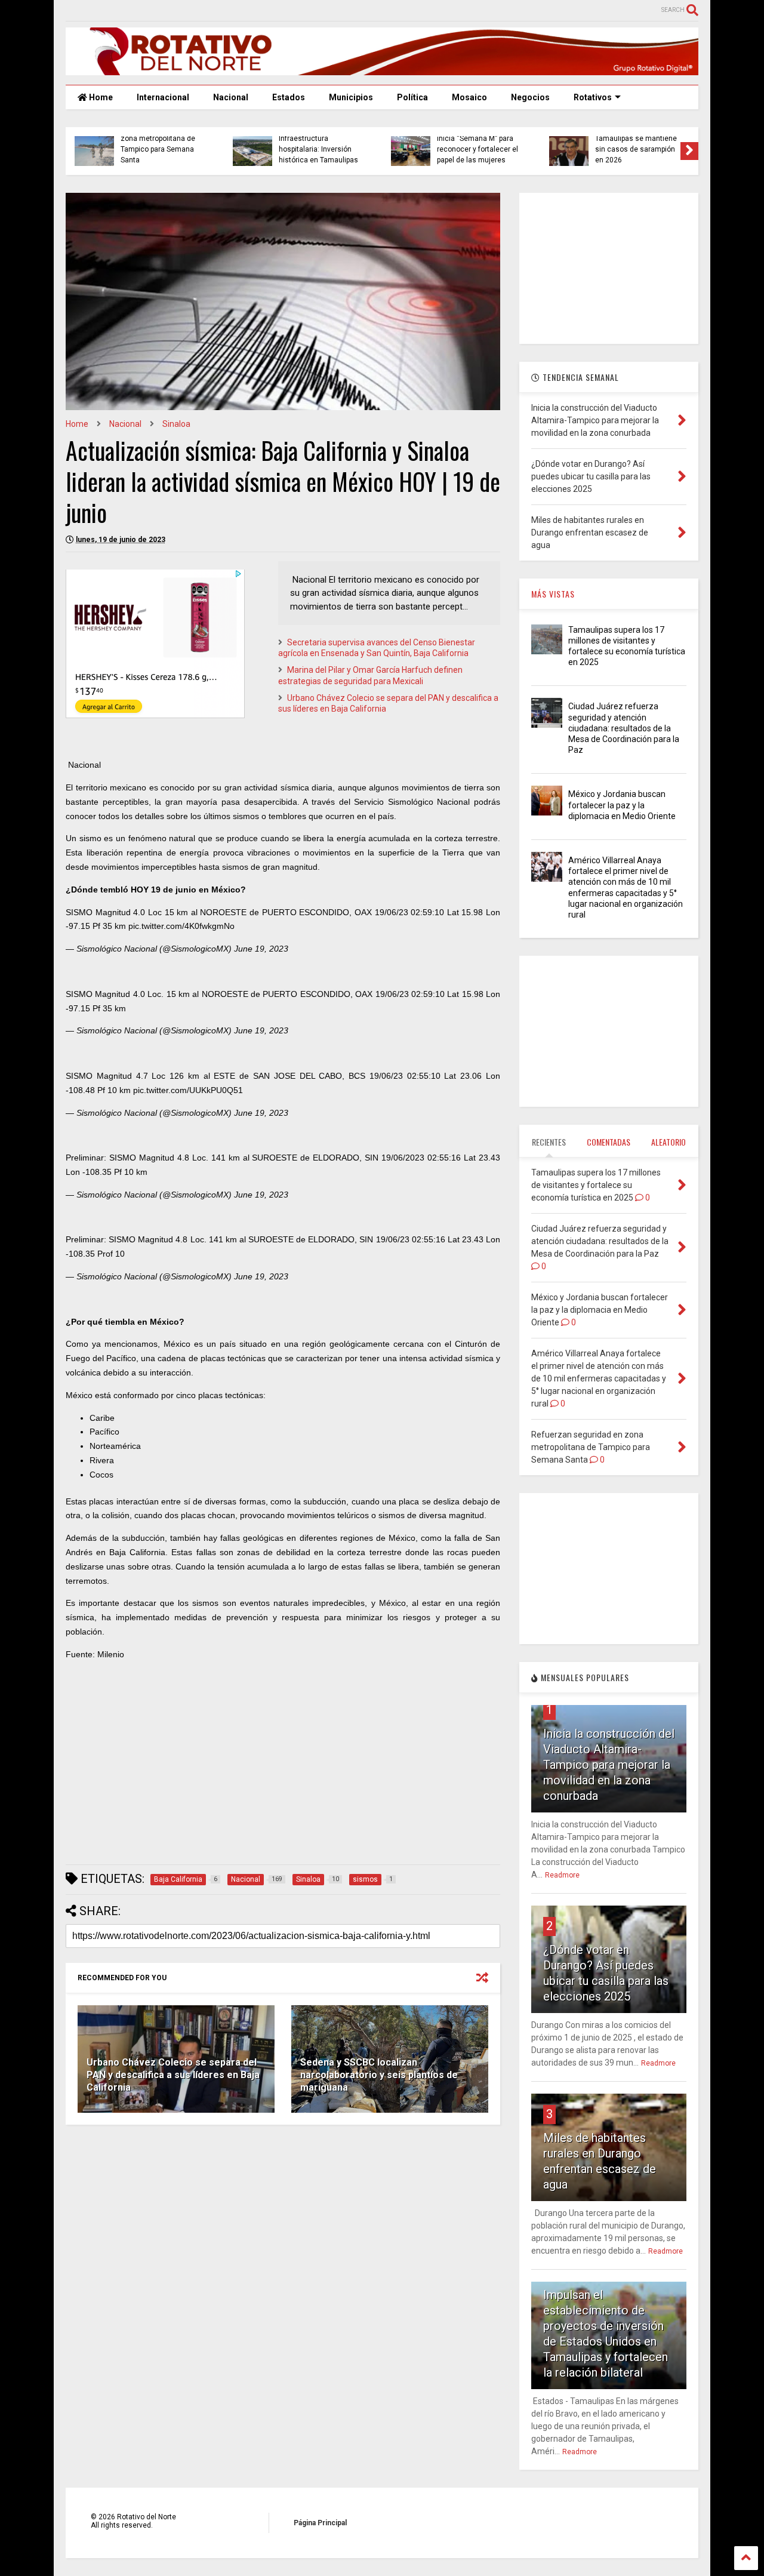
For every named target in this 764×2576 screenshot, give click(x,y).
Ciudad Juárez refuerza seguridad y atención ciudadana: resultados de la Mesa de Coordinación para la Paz (624, 728)
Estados (289, 97)
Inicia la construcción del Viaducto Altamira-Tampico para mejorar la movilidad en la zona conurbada (609, 1765)
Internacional (163, 97)
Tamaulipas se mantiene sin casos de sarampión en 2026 (636, 150)
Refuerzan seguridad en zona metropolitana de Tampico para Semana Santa (161, 144)
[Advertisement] (283, 1772)
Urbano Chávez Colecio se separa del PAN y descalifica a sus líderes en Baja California (173, 2075)
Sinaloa (176, 424)
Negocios (530, 97)
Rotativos (593, 97)
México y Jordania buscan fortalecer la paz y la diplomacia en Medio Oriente (622, 805)
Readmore (562, 1875)
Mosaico (469, 97)
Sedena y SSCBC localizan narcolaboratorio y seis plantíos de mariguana (379, 2075)
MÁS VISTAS (553, 594)
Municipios (351, 97)
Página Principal (320, 2523)
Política (412, 97)
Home (100, 97)
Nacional (231, 97)
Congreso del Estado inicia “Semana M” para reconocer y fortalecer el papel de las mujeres (478, 144)
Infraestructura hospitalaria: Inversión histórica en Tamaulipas (318, 150)
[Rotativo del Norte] (382, 70)
